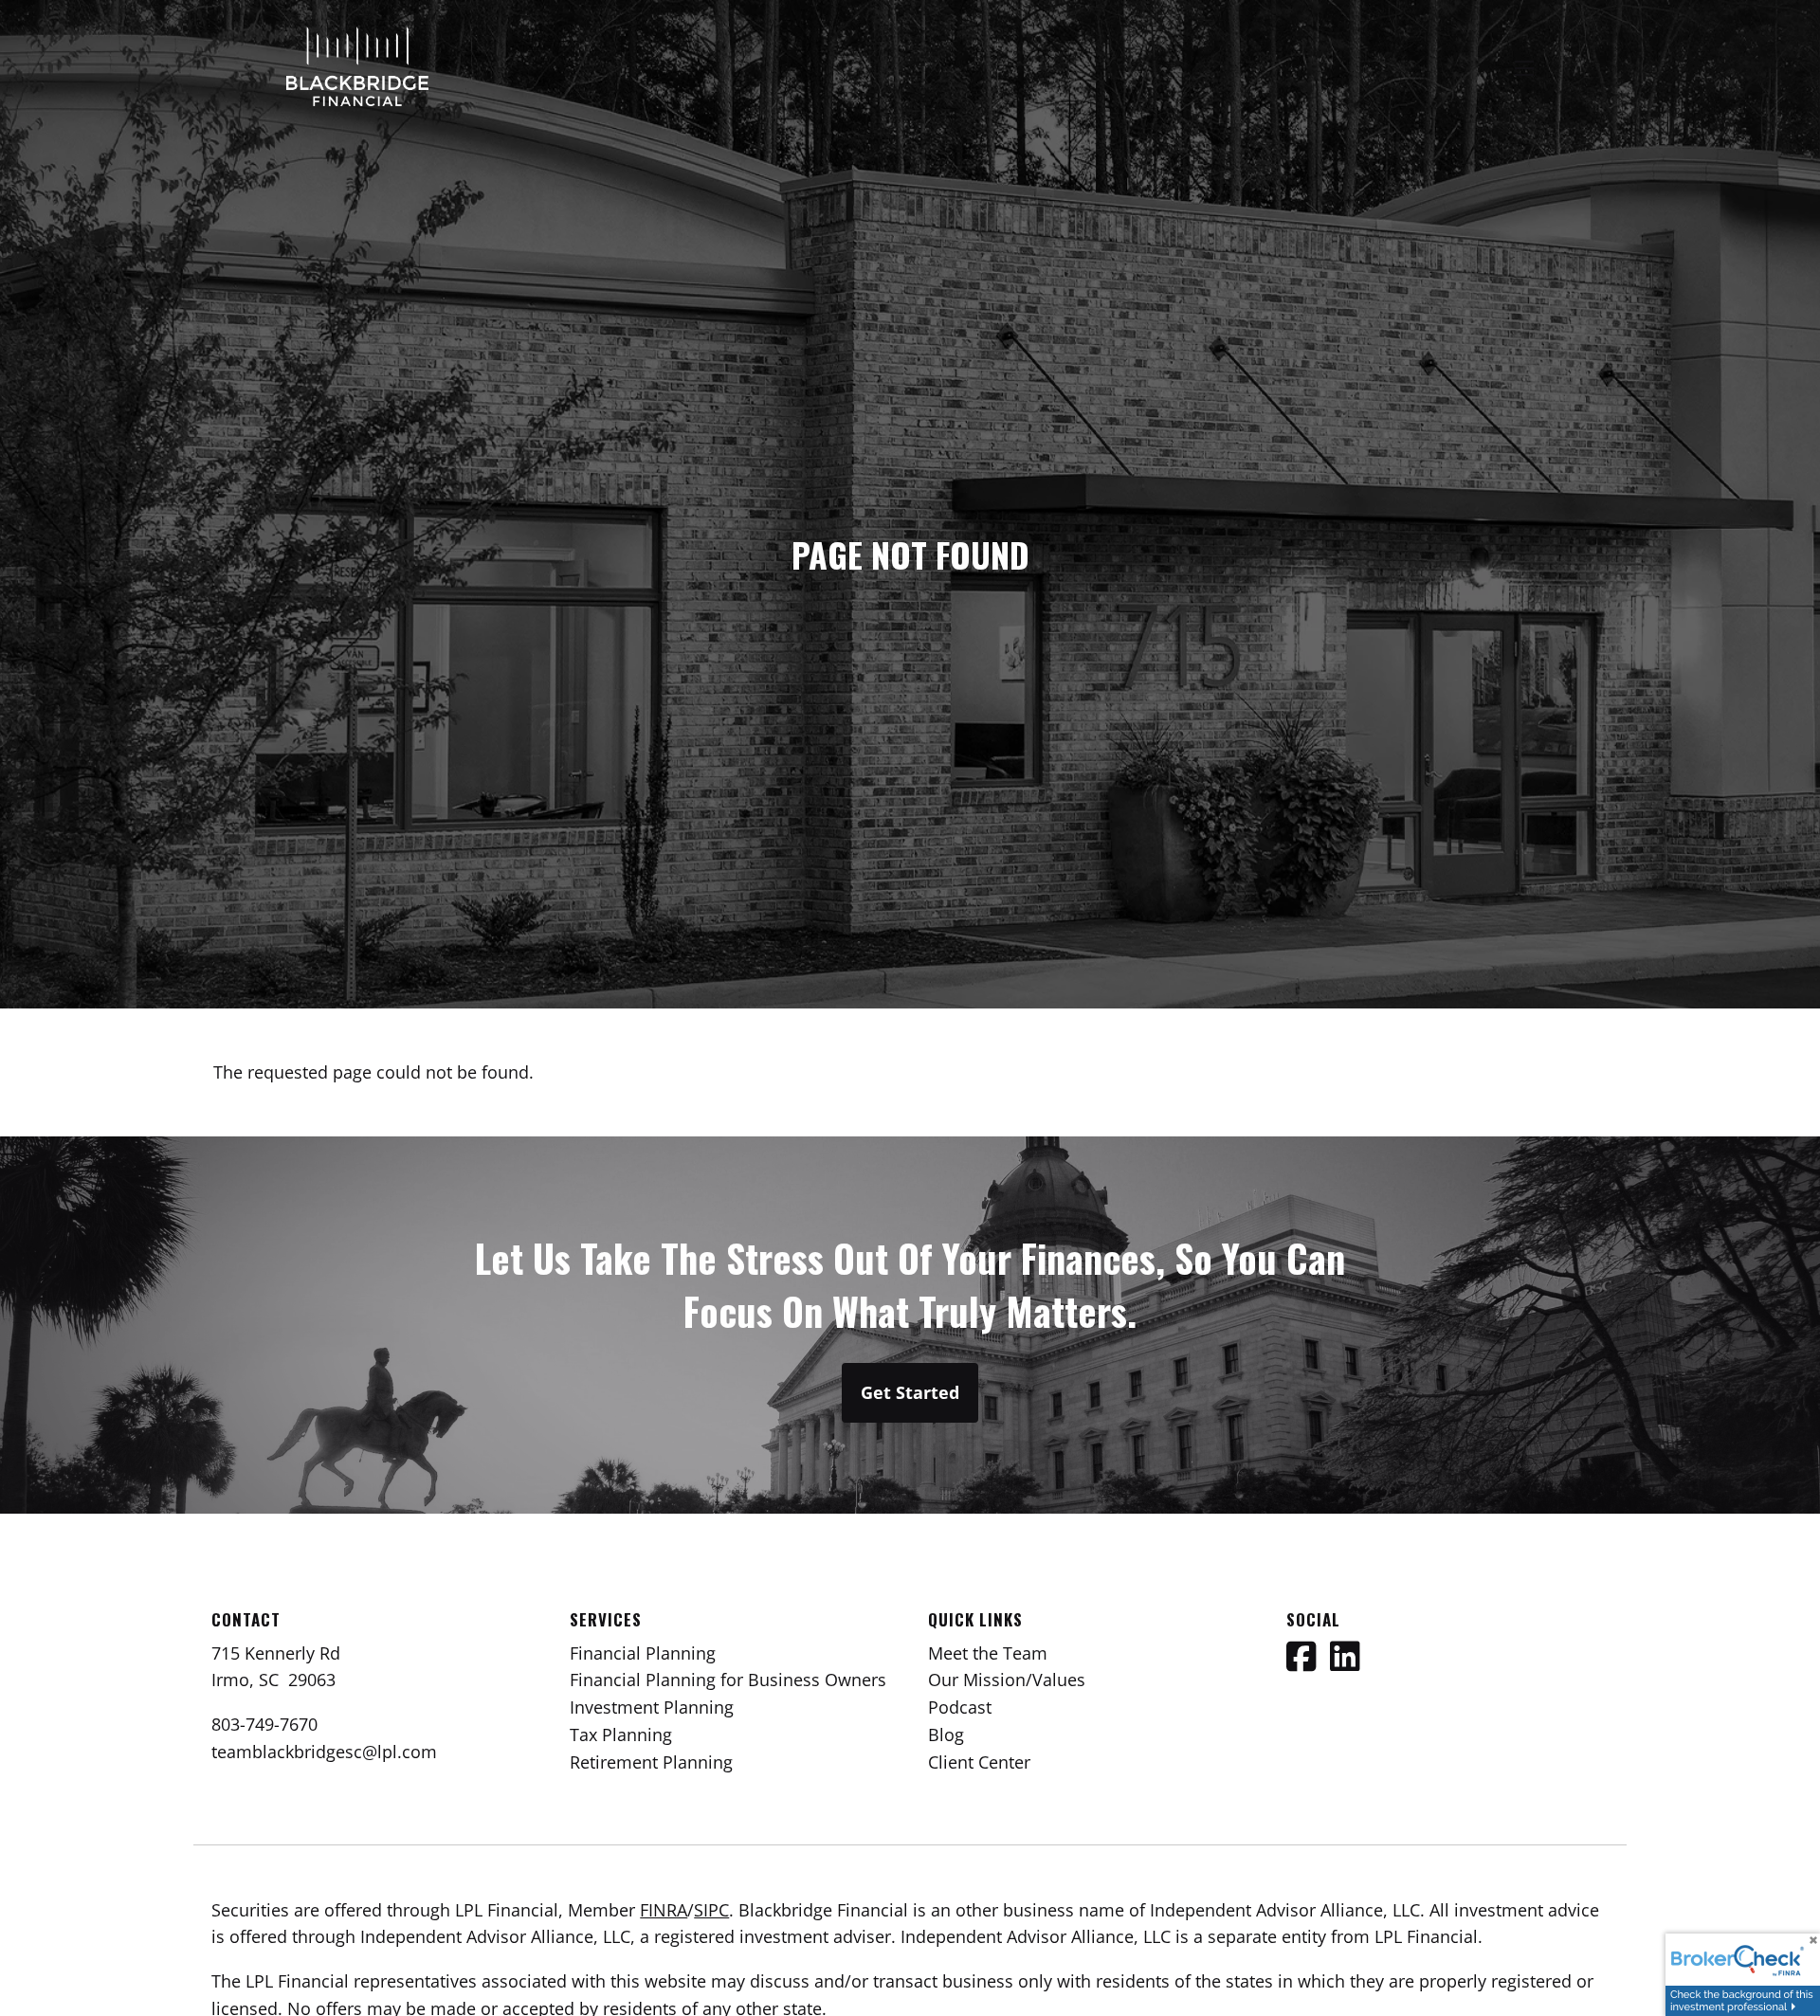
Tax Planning (621, 1734)
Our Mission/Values (1007, 1680)
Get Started (910, 1392)
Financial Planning (643, 1653)
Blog (946, 1734)
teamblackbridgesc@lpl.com (324, 1752)
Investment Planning (652, 1707)
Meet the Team (988, 1653)
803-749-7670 (264, 1724)
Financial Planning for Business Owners (728, 1680)
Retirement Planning (651, 1762)
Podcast (960, 1707)
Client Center (979, 1762)
